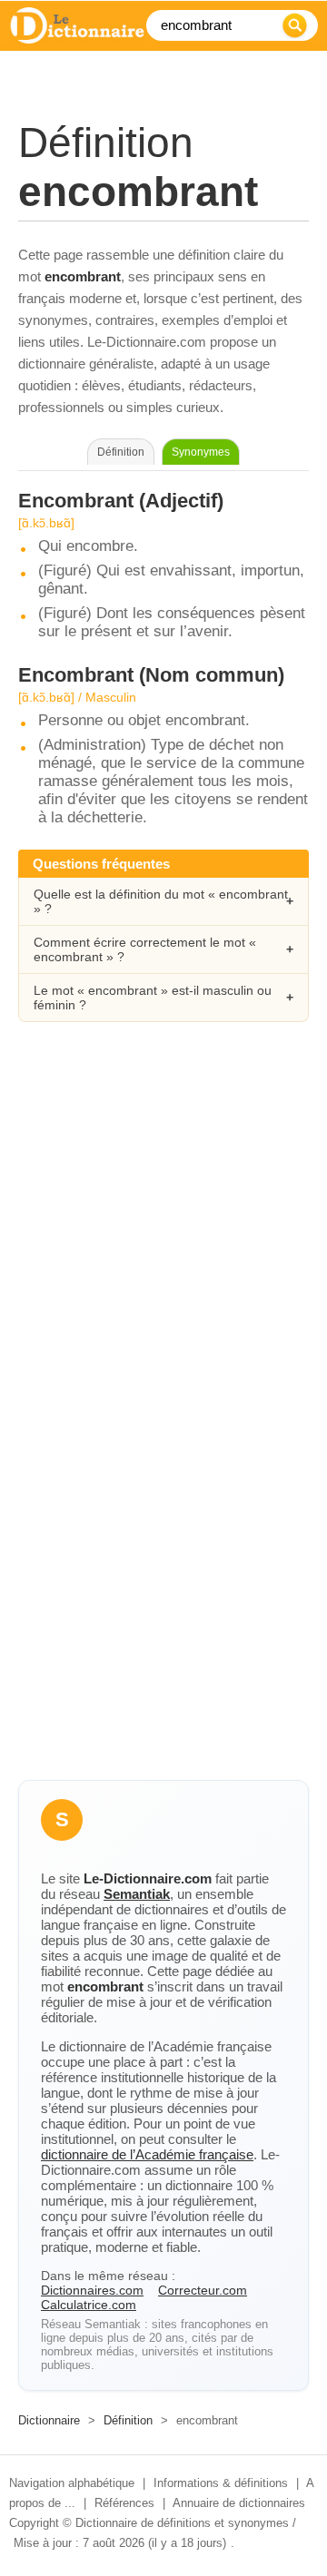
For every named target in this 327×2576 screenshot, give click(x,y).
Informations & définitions (221, 2483)
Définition (128, 2420)
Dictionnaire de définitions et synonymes (182, 2523)
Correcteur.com (203, 2290)
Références (124, 2503)
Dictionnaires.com (92, 2290)
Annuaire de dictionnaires (239, 2503)
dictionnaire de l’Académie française (147, 2154)
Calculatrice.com (89, 2305)
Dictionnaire (49, 2420)
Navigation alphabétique (72, 2483)
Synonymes (201, 452)
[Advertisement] (163, 1226)
